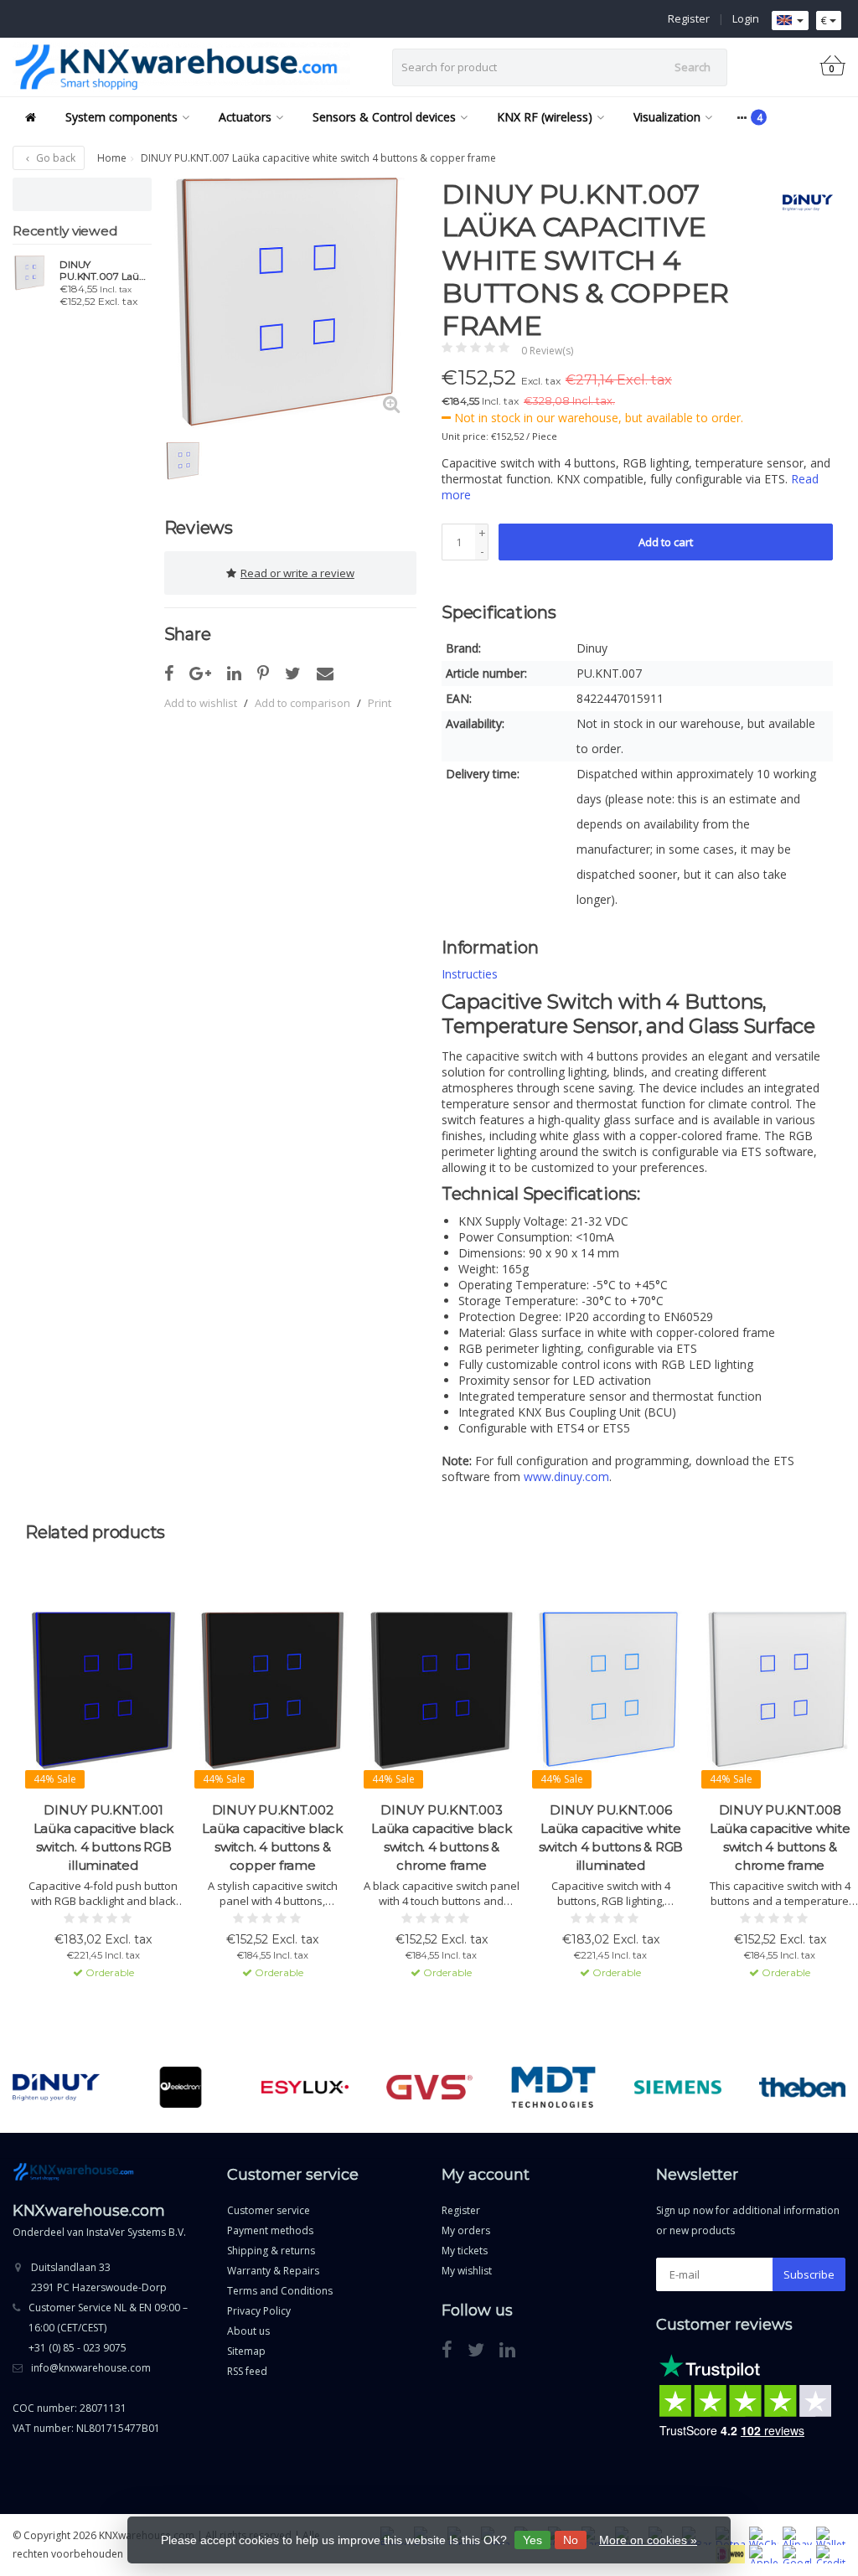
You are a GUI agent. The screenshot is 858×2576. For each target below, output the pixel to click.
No (571, 2540)
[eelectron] (181, 2088)
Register (689, 18)
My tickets (465, 2251)
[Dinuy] (801, 203)
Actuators (245, 117)
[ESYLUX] (305, 2088)
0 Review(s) (547, 351)
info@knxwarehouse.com (91, 2368)
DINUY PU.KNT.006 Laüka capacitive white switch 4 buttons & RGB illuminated (611, 1838)
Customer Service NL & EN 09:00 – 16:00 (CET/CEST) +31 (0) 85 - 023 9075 (108, 2328)
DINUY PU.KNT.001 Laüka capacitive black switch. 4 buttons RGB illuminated (104, 1838)
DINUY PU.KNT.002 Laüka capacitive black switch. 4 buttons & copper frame (272, 1838)
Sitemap (246, 2351)
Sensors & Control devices (384, 117)
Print (380, 703)
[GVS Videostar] (429, 2088)
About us (248, 2331)
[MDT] (553, 2088)
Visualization (667, 117)
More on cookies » (648, 2540)
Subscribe (809, 2274)
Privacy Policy (259, 2311)
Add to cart (666, 542)
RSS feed (247, 2371)
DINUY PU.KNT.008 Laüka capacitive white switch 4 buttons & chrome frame (780, 1838)
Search (693, 67)
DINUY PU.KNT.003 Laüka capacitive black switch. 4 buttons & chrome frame (442, 1838)
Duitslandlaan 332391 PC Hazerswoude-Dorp (99, 2277)
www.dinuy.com (566, 1476)
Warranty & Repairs (273, 2271)
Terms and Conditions (280, 2291)
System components (121, 117)
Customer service (269, 2210)
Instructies (470, 974)
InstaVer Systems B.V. (136, 2232)
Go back (54, 158)
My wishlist (467, 2271)
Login (746, 18)
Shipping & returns (271, 2251)
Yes (532, 2540)
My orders (466, 2230)
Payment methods (270, 2230)
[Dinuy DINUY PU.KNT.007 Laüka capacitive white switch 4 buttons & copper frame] (30, 273)
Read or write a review (297, 573)
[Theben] (802, 2088)
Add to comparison (302, 703)
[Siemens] (677, 2088)
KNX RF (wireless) (545, 117)
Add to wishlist (201, 703)
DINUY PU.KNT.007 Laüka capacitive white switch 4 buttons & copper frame (105, 271)
